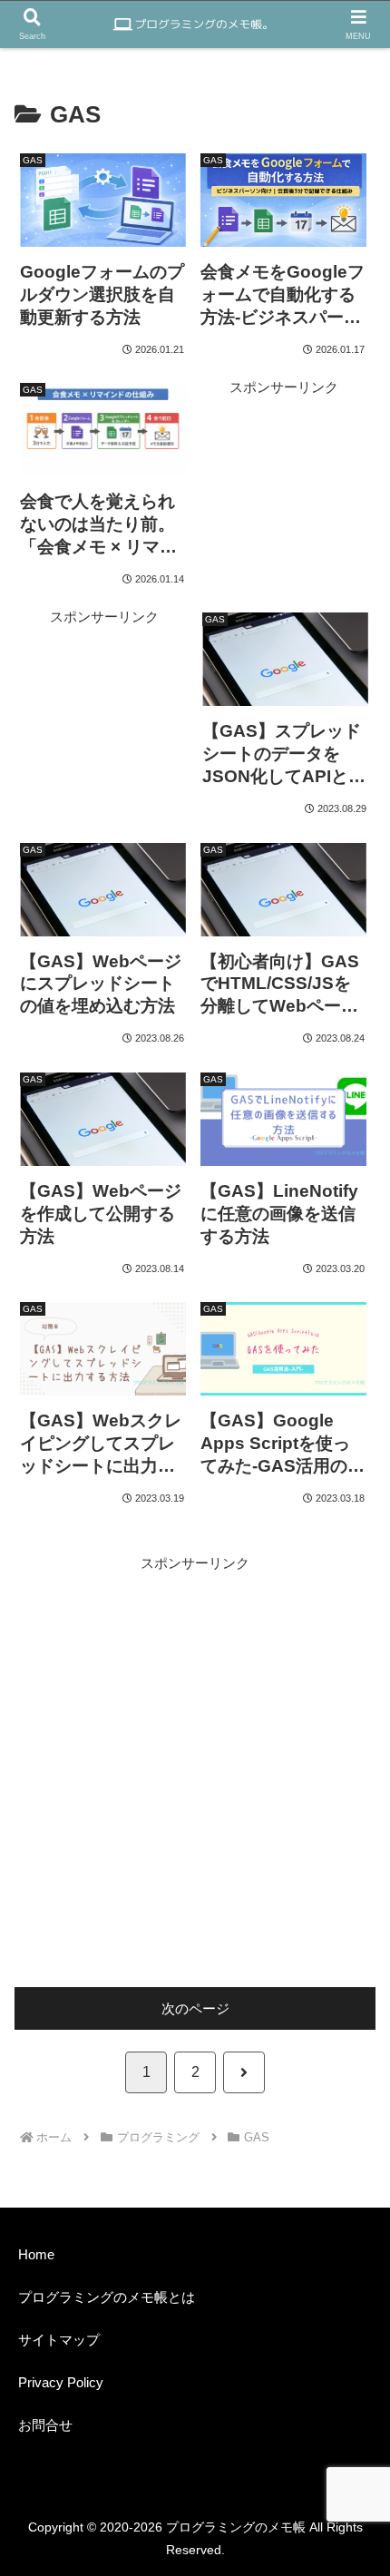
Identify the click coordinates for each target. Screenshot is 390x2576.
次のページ (195, 2008)
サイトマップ (59, 2340)
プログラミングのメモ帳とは (107, 2297)
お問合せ (45, 2425)
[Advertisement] (284, 467)
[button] (335, 2219)
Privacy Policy (61, 2382)
